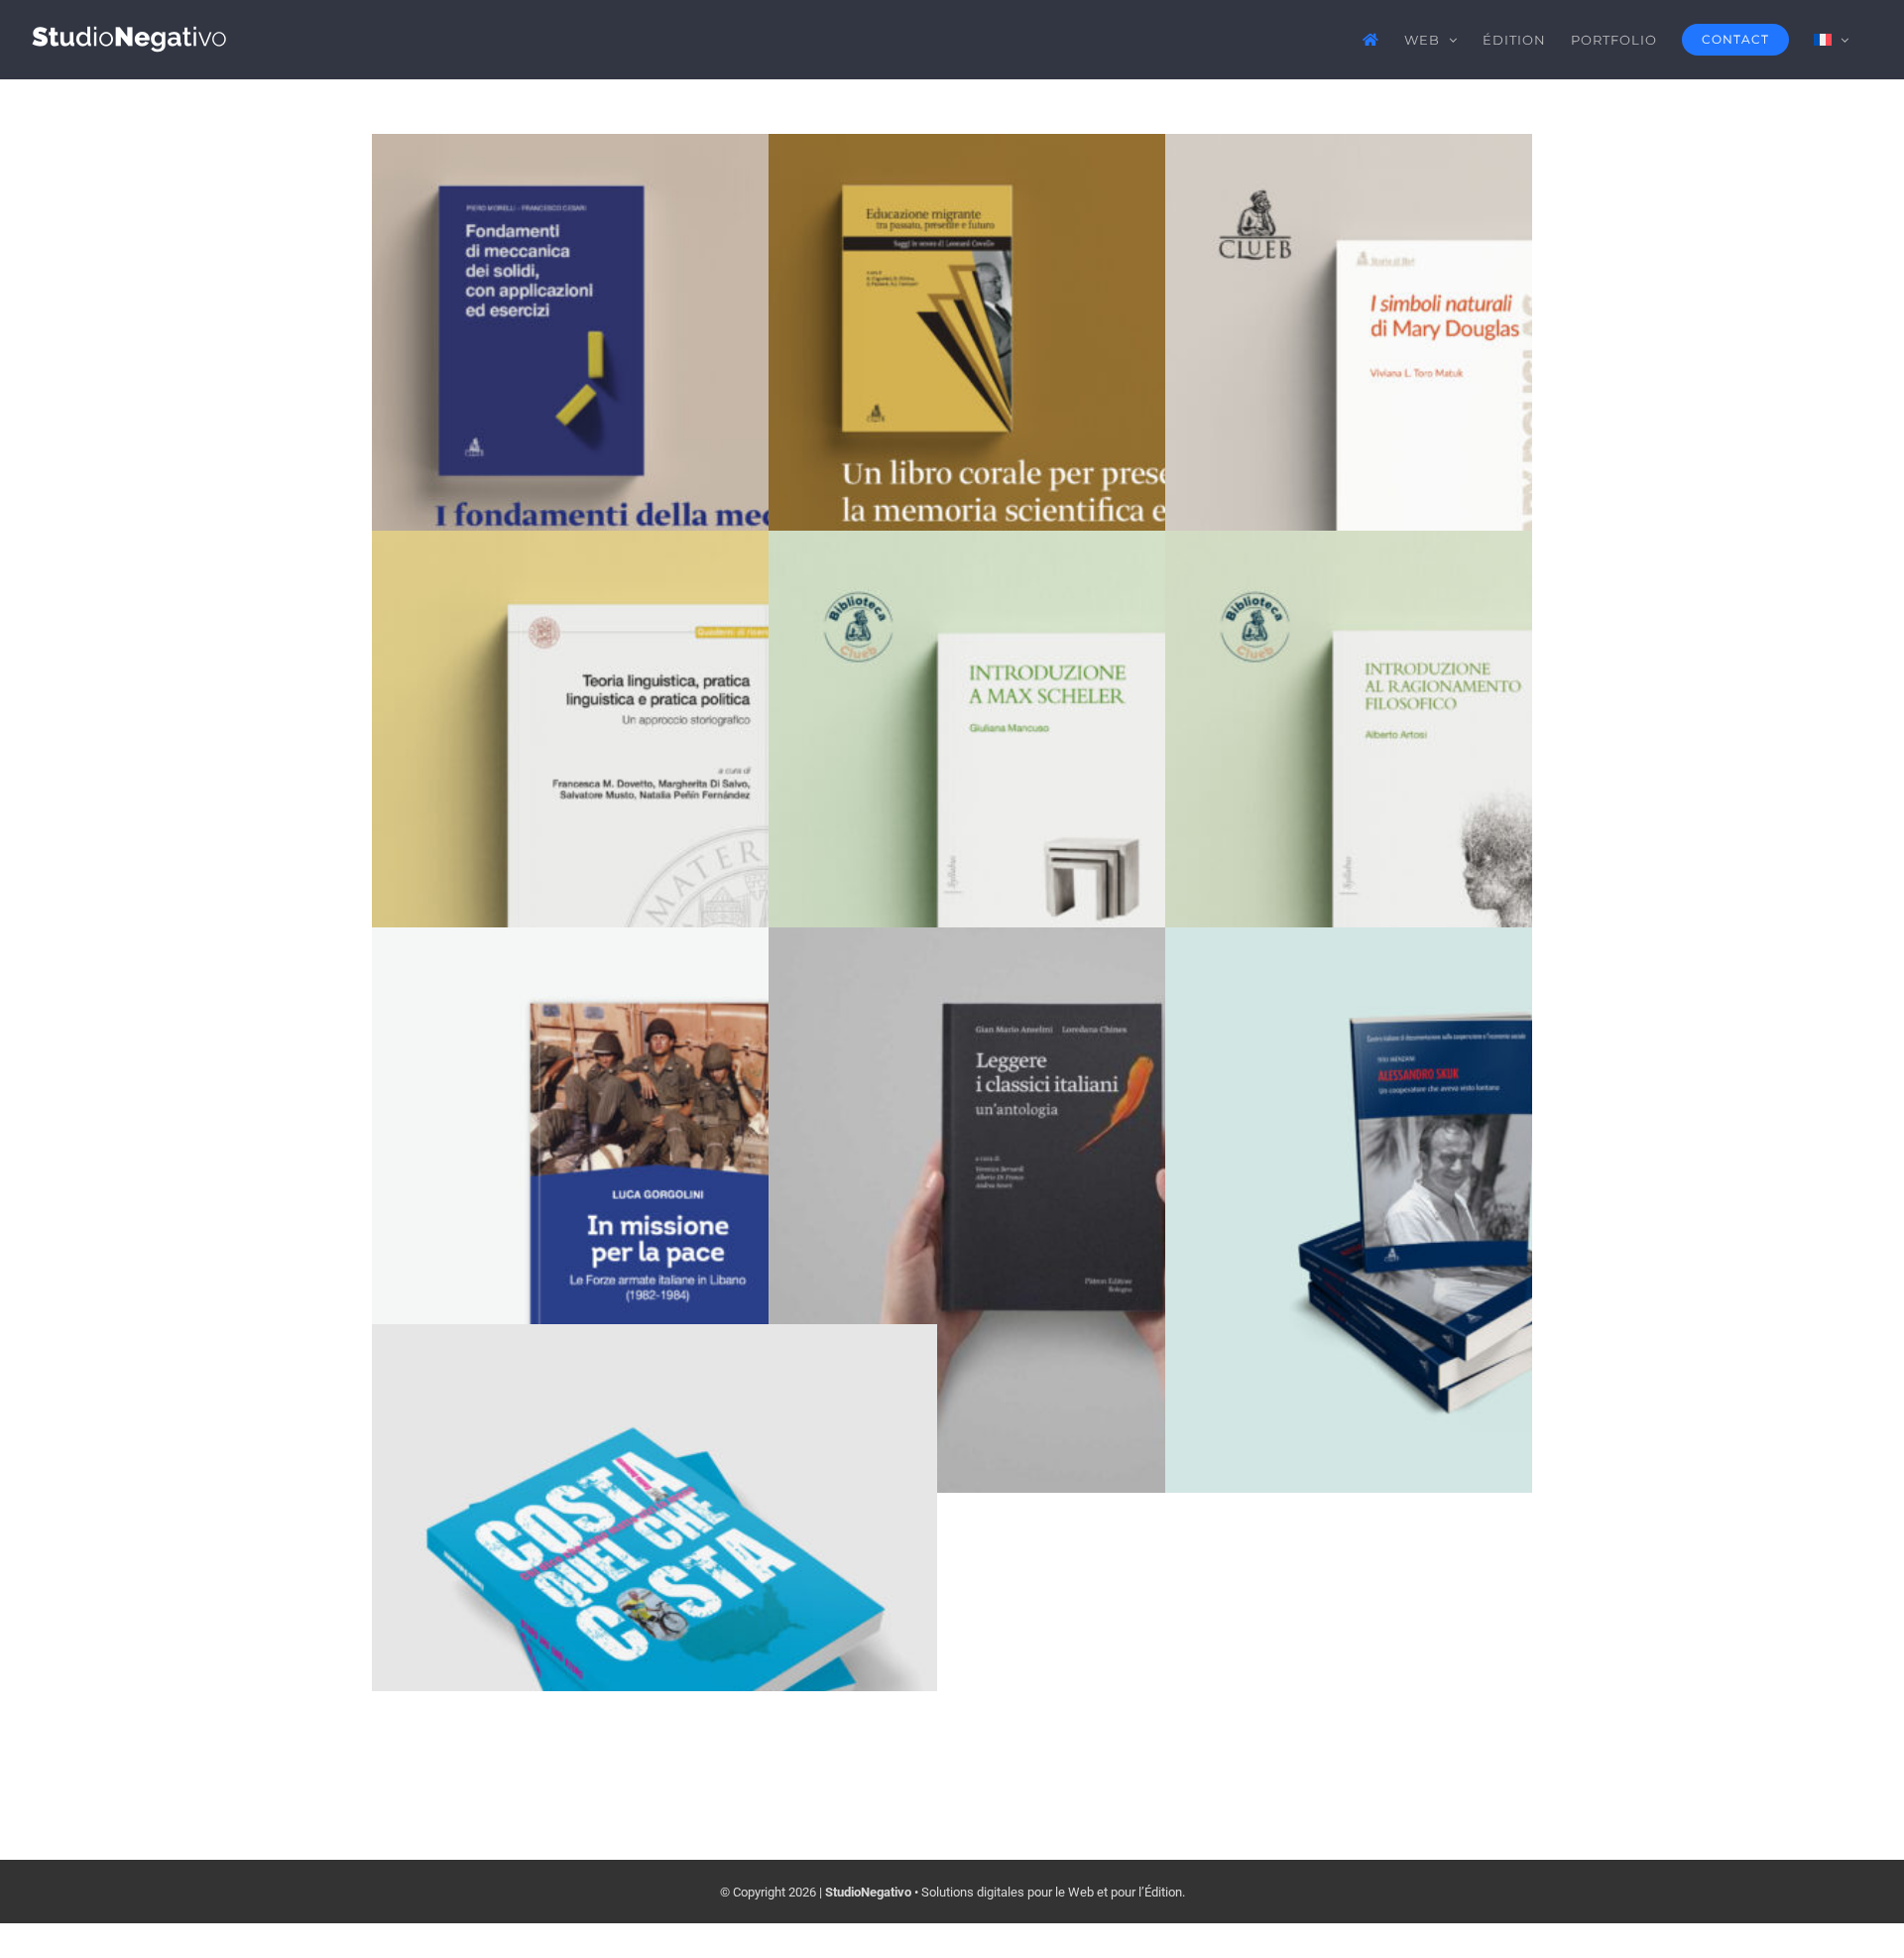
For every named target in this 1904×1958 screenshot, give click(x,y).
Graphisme (676, 1262)
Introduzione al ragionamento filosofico (1448, 774)
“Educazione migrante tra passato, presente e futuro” (1052, 360)
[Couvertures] (654, 417)
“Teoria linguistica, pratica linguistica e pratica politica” (655, 756)
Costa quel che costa (655, 1568)
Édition (654, 487)
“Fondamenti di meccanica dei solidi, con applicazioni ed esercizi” (655, 360)
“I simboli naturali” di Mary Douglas (1448, 377)
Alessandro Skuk (1448, 1171)
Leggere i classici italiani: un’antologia (1052, 1171)
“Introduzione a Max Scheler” (1052, 774)
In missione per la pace (655, 1171)
